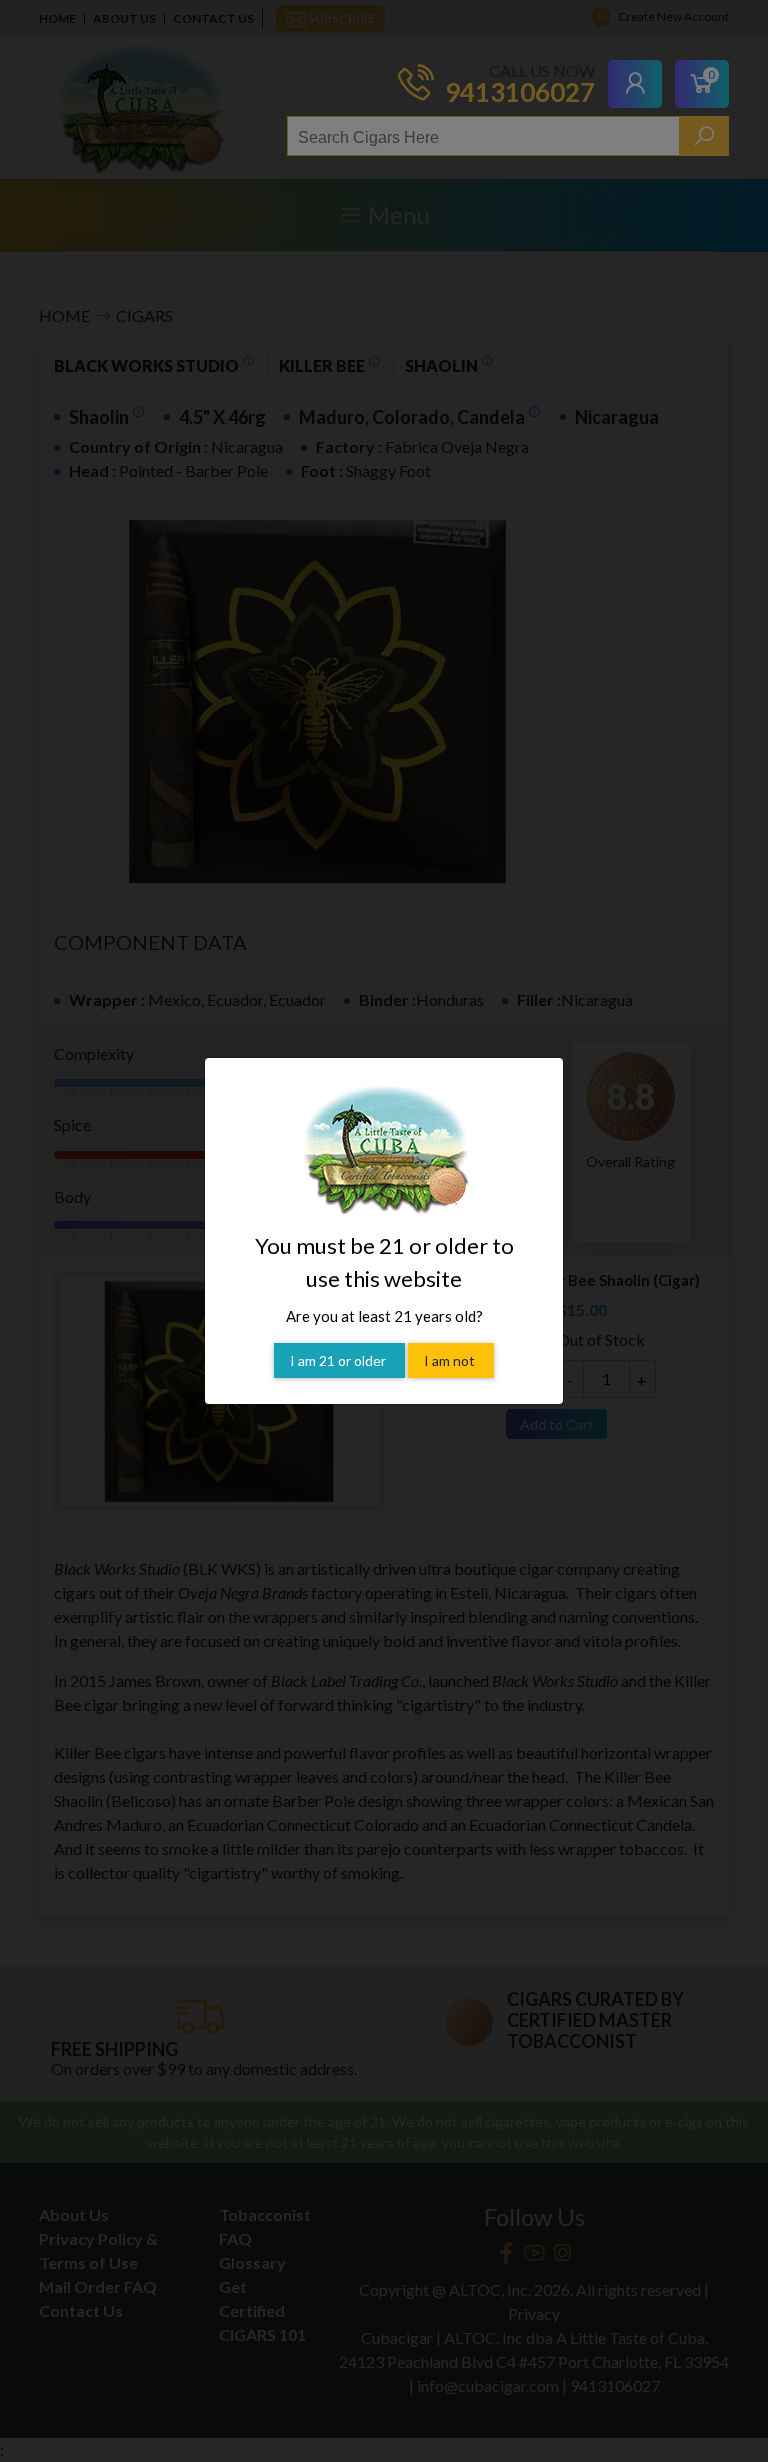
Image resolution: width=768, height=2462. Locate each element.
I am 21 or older (339, 1360)
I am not (451, 1360)
